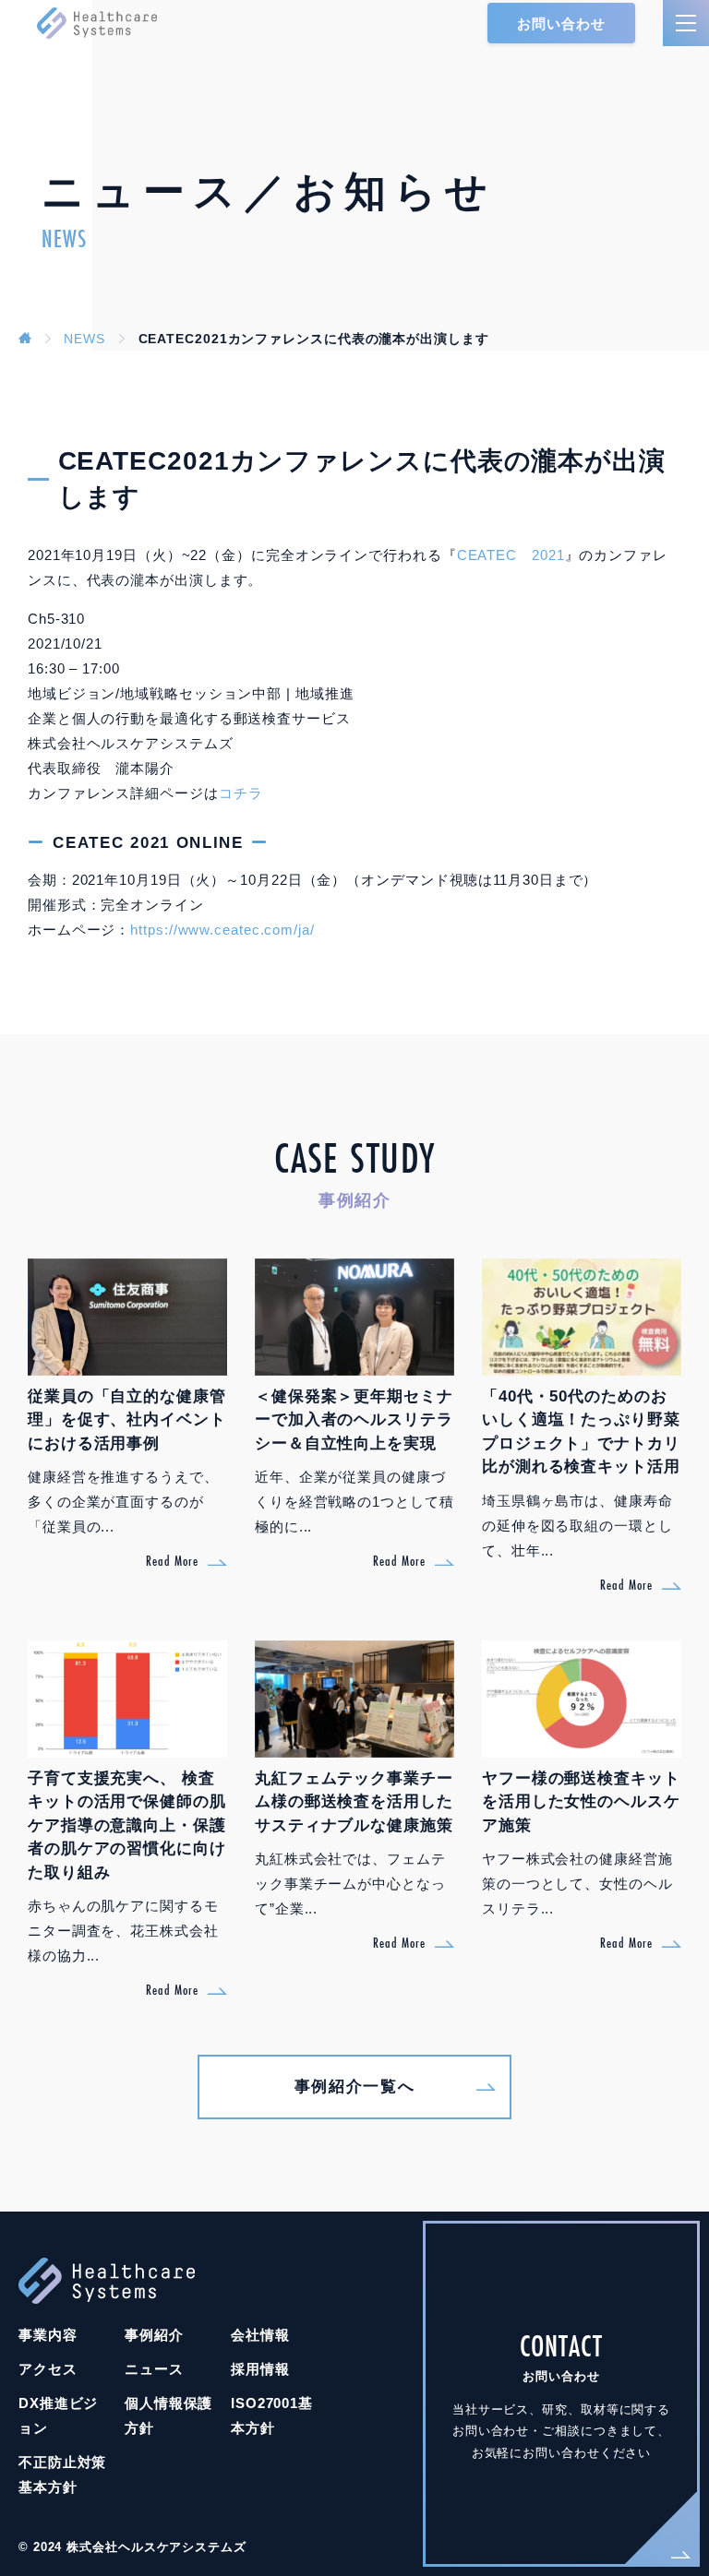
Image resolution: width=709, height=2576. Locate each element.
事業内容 (48, 2335)
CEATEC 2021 (511, 555)
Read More (172, 1561)
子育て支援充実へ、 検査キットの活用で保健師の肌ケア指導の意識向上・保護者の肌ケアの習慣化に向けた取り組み (127, 1825)
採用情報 (260, 2369)
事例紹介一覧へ (355, 2087)
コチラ (241, 793)
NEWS (84, 339)
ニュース (154, 2369)
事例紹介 (154, 2335)
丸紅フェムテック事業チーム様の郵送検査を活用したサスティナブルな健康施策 (354, 1802)
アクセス (48, 2369)
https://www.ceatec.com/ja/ (222, 930)
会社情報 (260, 2335)
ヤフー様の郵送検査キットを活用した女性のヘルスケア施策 (581, 1802)
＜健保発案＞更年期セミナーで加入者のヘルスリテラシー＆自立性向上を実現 (354, 1420)
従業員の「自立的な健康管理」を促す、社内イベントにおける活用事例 (127, 1420)
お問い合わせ (561, 24)
